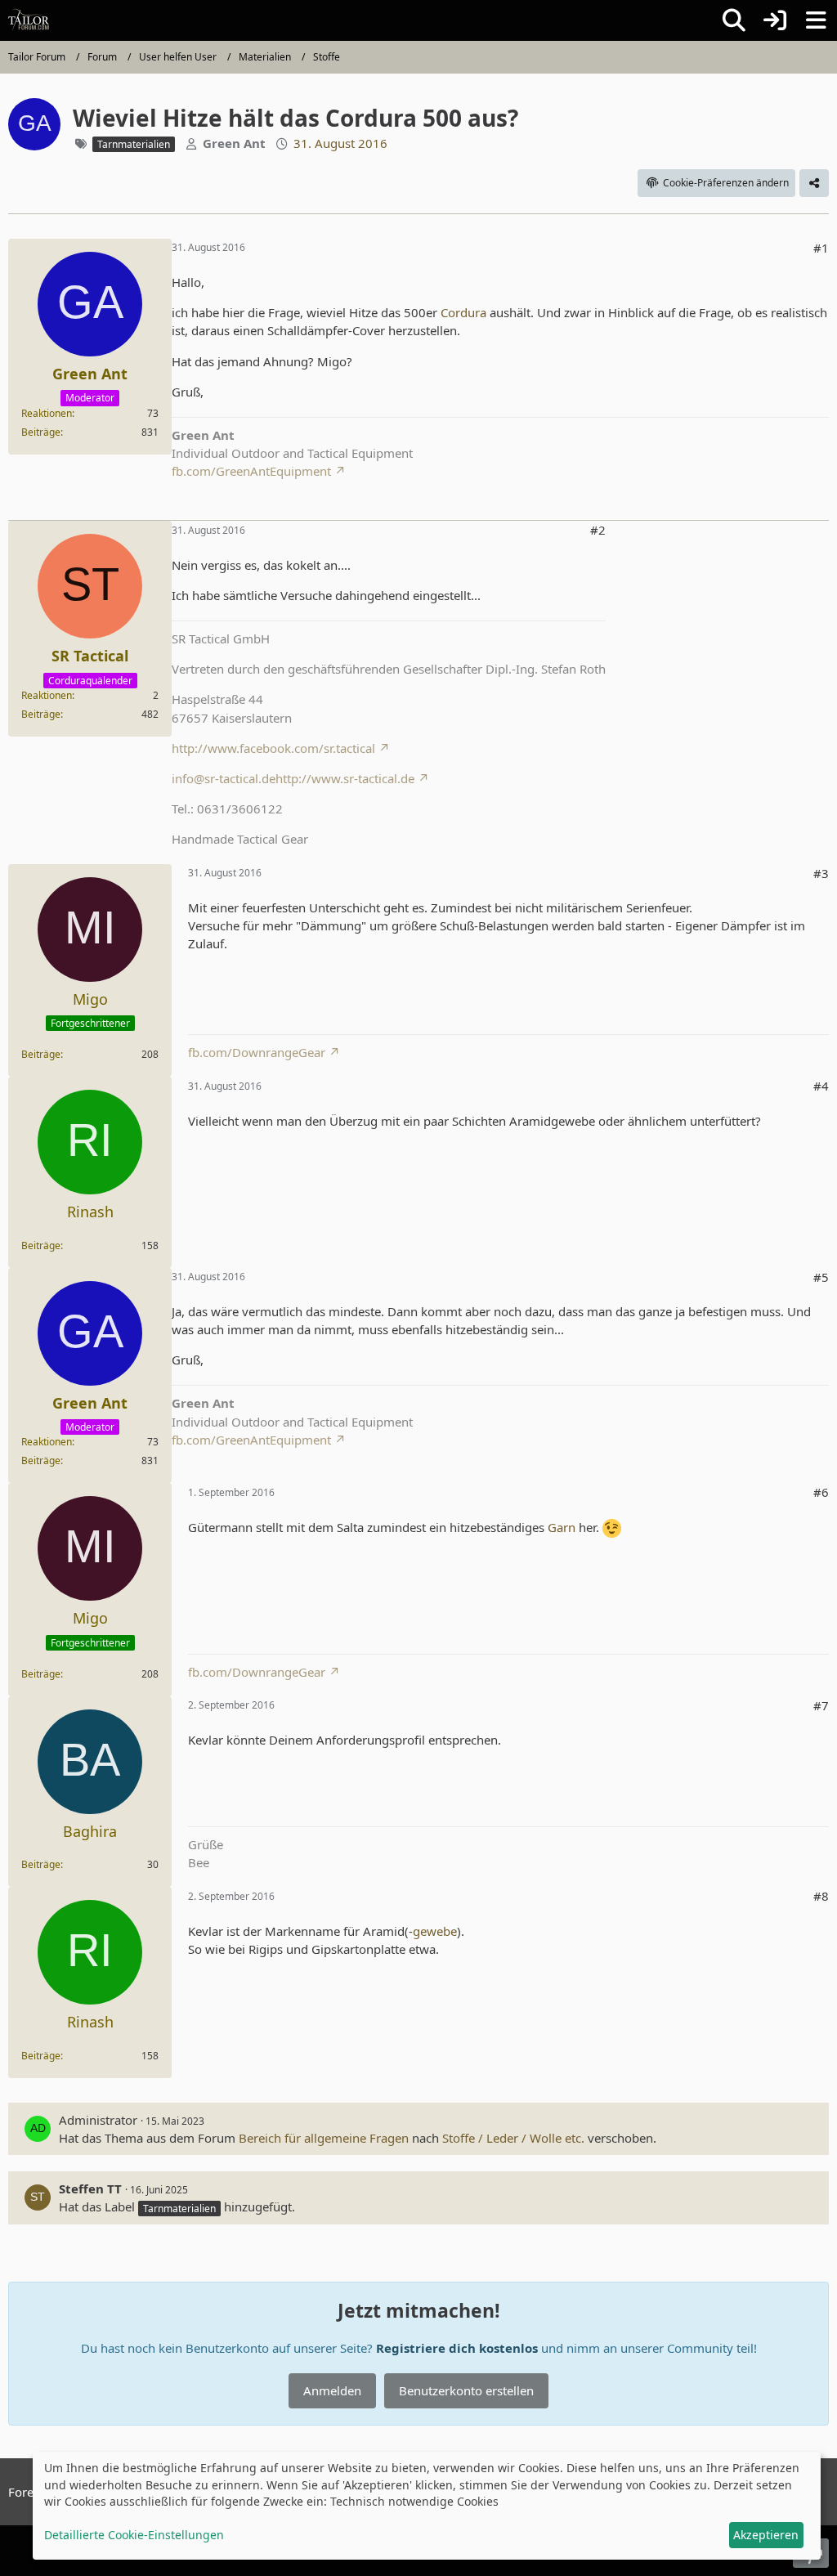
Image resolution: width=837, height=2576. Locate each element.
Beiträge (41, 432)
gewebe (435, 1931)
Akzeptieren (766, 2535)
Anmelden (332, 2390)
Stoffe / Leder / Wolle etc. (513, 2138)
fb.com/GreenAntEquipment (251, 471)
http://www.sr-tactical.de (345, 778)
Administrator (98, 2120)
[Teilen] (814, 183)
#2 (598, 530)
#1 (821, 248)
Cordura (463, 312)
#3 (821, 873)
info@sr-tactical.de (224, 778)
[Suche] (734, 20)
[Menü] (816, 20)
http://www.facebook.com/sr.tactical (273, 748)
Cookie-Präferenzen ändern (726, 183)
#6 (821, 1492)
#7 (821, 1705)
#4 (821, 1086)
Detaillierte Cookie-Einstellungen (134, 2535)
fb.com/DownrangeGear (257, 1052)
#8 (821, 1896)
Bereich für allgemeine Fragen (324, 2138)
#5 (821, 1277)
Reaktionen (47, 413)
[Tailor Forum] (29, 20)
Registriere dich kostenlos (457, 2348)
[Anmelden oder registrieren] (775, 20)
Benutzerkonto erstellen (466, 2390)
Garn (562, 1527)
